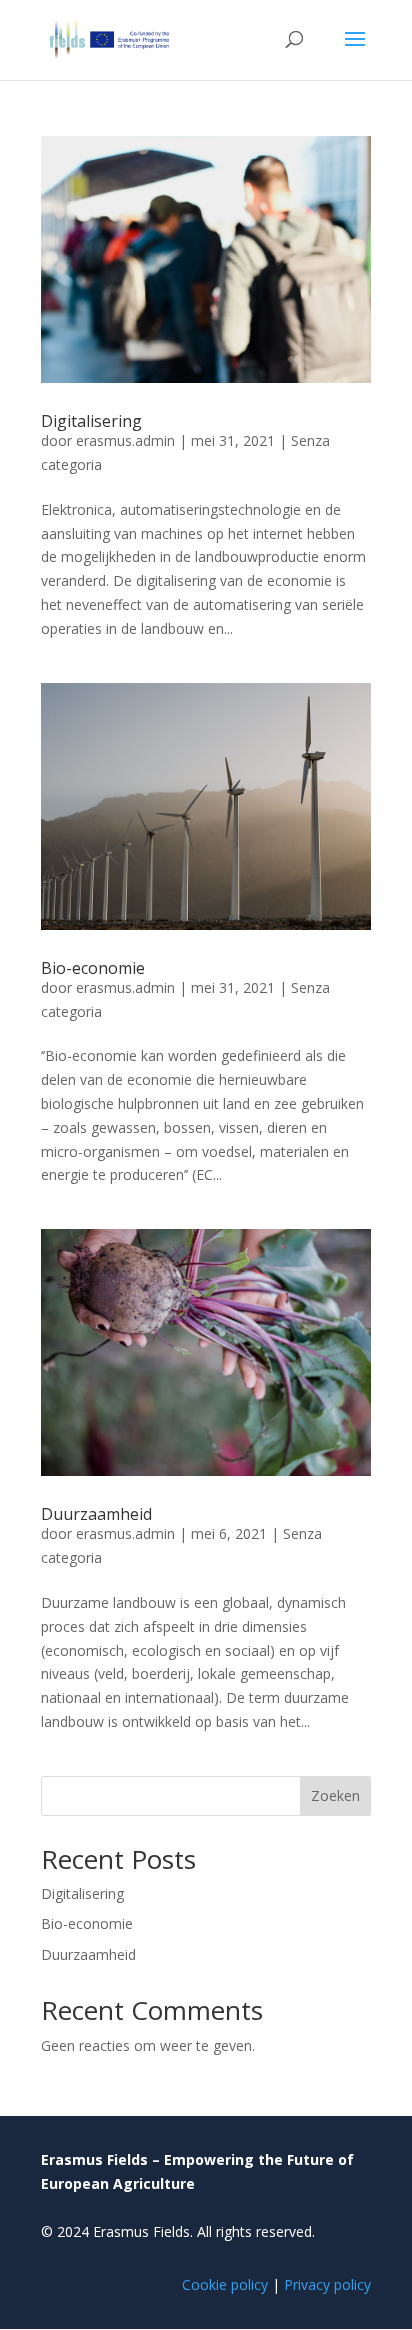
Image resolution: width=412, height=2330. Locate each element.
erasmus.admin (125, 440)
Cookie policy (225, 2284)
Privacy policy (327, 2284)
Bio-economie (93, 968)
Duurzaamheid (96, 1514)
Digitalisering (91, 421)
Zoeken (335, 1795)
